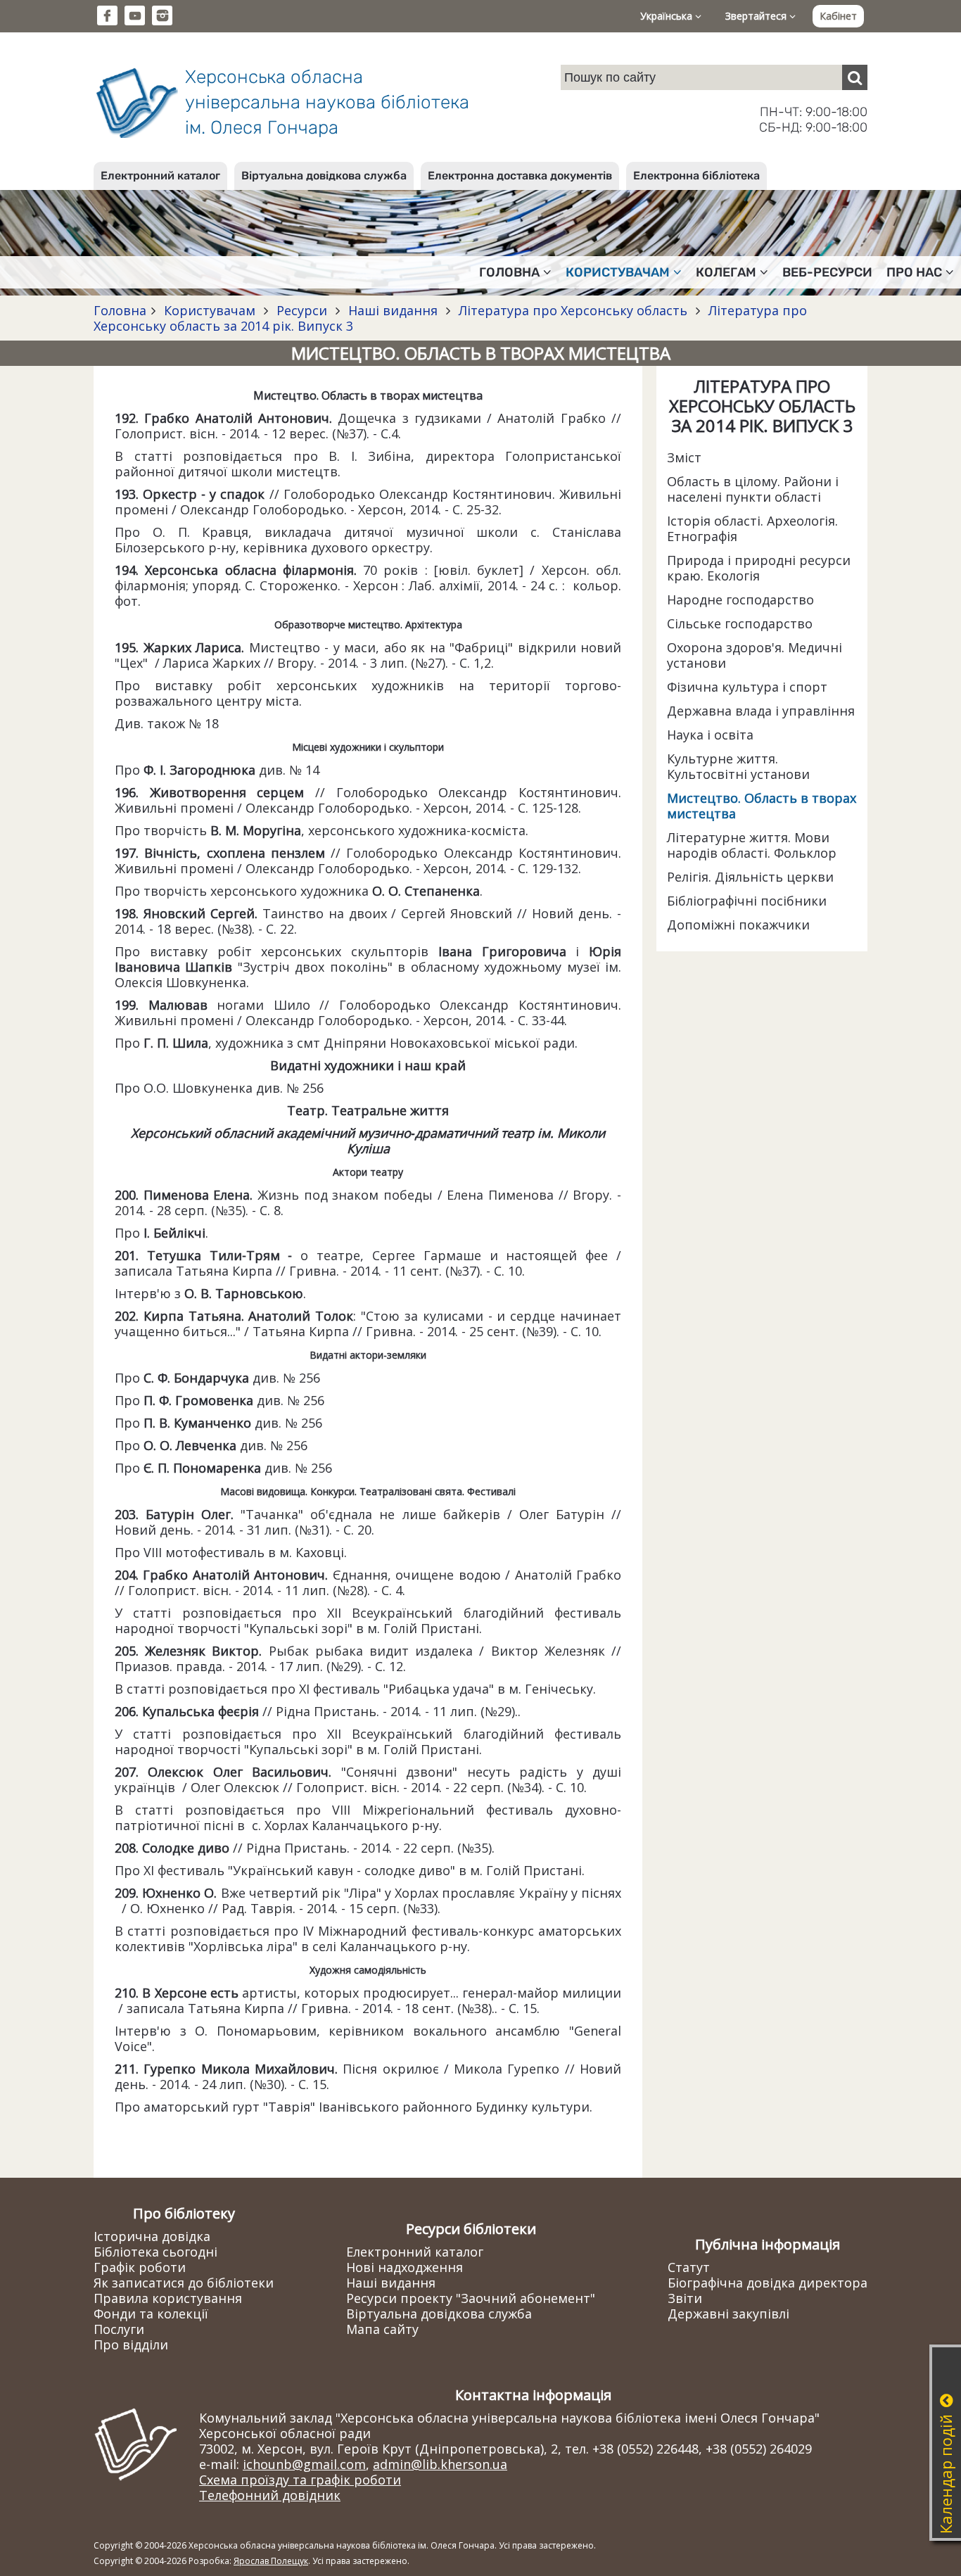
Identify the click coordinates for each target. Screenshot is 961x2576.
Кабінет (838, 16)
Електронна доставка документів (520, 176)
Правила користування (168, 2298)
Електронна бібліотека (696, 176)
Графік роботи (140, 2267)
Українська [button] (668, 16)
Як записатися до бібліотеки (184, 2283)
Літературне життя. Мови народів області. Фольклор (752, 845)
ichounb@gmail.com (304, 2464)
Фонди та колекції (151, 2314)
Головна (120, 310)
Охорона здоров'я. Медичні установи (755, 655)
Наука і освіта (710, 735)
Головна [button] (509, 272)
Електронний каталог (160, 176)
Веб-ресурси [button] (827, 272)
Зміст (684, 457)
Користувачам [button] (618, 272)
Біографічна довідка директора (768, 2283)
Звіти (685, 2298)
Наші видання (393, 310)
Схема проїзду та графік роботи (300, 2480)
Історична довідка (152, 2236)
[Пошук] (855, 77)
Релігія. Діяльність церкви (750, 877)
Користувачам (210, 310)
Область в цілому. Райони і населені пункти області (753, 489)
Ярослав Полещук (271, 2561)
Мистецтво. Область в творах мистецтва (762, 806)
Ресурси (302, 310)
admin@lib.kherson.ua (440, 2464)
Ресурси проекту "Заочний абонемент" (471, 2298)
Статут (689, 2267)
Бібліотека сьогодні (155, 2252)
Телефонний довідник (270, 2495)
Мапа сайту (382, 2329)
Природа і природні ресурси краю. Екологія (759, 568)
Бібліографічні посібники (747, 901)
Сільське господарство (740, 623)
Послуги (119, 2329)
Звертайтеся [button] (757, 16)
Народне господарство (740, 599)
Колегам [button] (726, 272)
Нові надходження (405, 2267)
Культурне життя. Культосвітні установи (738, 766)
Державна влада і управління (761, 711)
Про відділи (131, 2345)
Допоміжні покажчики (738, 925)
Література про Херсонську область (573, 310)
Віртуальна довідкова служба (324, 176)
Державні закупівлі (728, 2314)
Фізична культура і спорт (747, 687)
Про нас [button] (914, 272)
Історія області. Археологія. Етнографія (752, 528)
